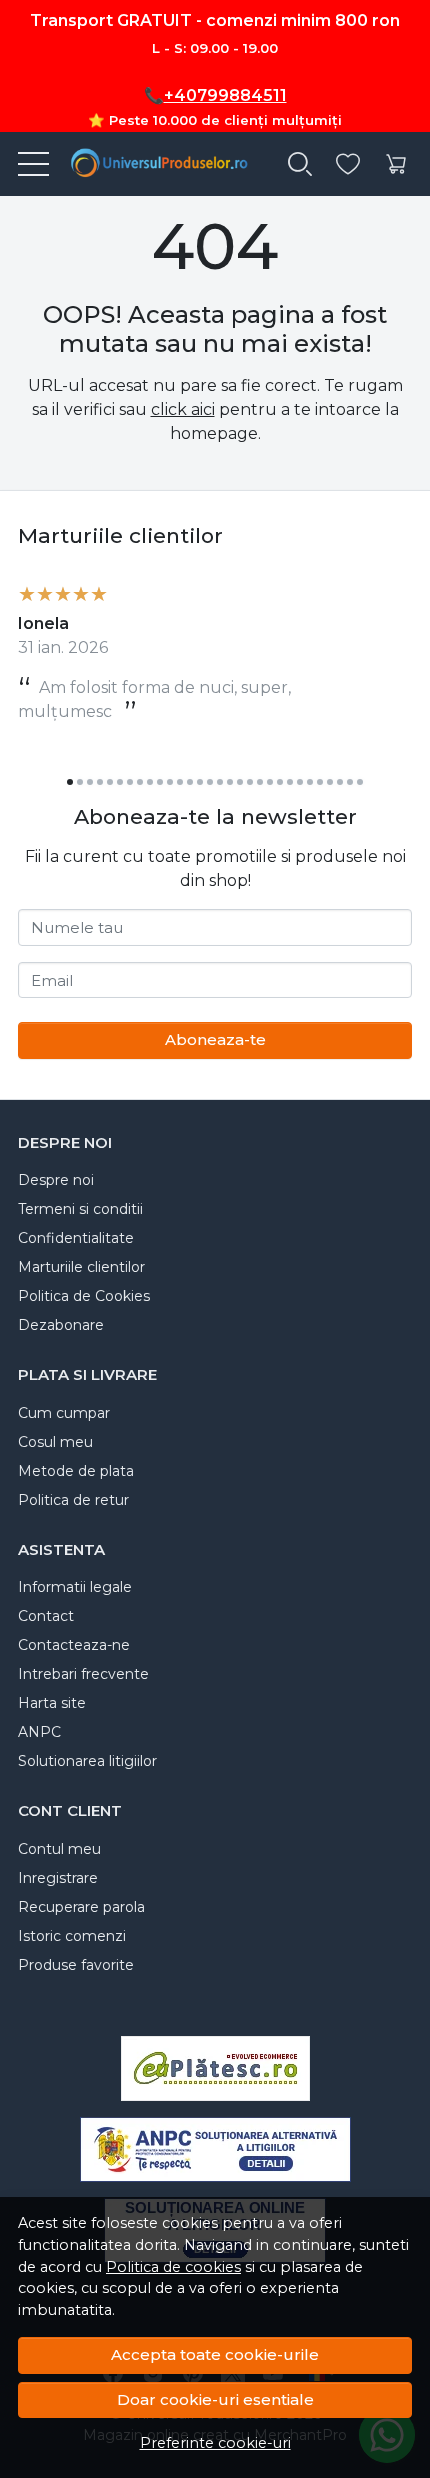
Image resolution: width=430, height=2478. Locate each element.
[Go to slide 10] (160, 782)
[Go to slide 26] (320, 782)
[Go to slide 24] (300, 782)
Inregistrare (58, 1878)
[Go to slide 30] (360, 782)
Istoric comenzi (72, 1936)
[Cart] (396, 164)
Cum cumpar (64, 1413)
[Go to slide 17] (230, 782)
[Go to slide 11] (170, 782)
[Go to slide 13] (190, 782)
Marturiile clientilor (81, 1267)
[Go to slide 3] (90, 782)
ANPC (39, 1732)
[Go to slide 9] (150, 782)
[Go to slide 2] (80, 782)
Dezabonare (61, 1325)
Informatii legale (75, 1587)
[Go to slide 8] (140, 782)
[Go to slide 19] (250, 782)
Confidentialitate (76, 1238)
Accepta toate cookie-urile (215, 2354)
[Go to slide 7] (130, 782)
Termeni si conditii (80, 1209)
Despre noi (56, 1180)
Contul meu (59, 1849)
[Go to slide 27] (330, 782)
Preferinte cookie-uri (215, 2443)
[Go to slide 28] (340, 782)
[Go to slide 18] (240, 782)
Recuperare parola (81, 1907)
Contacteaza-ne (74, 1645)
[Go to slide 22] (280, 782)
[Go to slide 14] (200, 782)
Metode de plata (76, 1471)
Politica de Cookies (84, 1296)
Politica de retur (73, 1500)
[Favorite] (348, 164)
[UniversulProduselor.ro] (152, 164)
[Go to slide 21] (270, 782)
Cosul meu (55, 1442)
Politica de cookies (173, 2267)
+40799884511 (225, 95)
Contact (46, 1616)
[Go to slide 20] (260, 782)
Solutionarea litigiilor (87, 1761)
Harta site (52, 1703)
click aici (183, 409)
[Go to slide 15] (210, 782)
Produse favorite (76, 1965)
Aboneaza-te (215, 1039)
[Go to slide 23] (290, 782)
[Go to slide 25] (310, 782)
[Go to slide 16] (220, 782)
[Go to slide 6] (120, 782)
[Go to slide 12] (180, 782)
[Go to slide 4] (100, 782)
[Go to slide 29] (350, 782)
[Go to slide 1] (70, 782)
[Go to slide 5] (110, 782)
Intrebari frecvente (83, 1674)
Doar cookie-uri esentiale (215, 2399)
